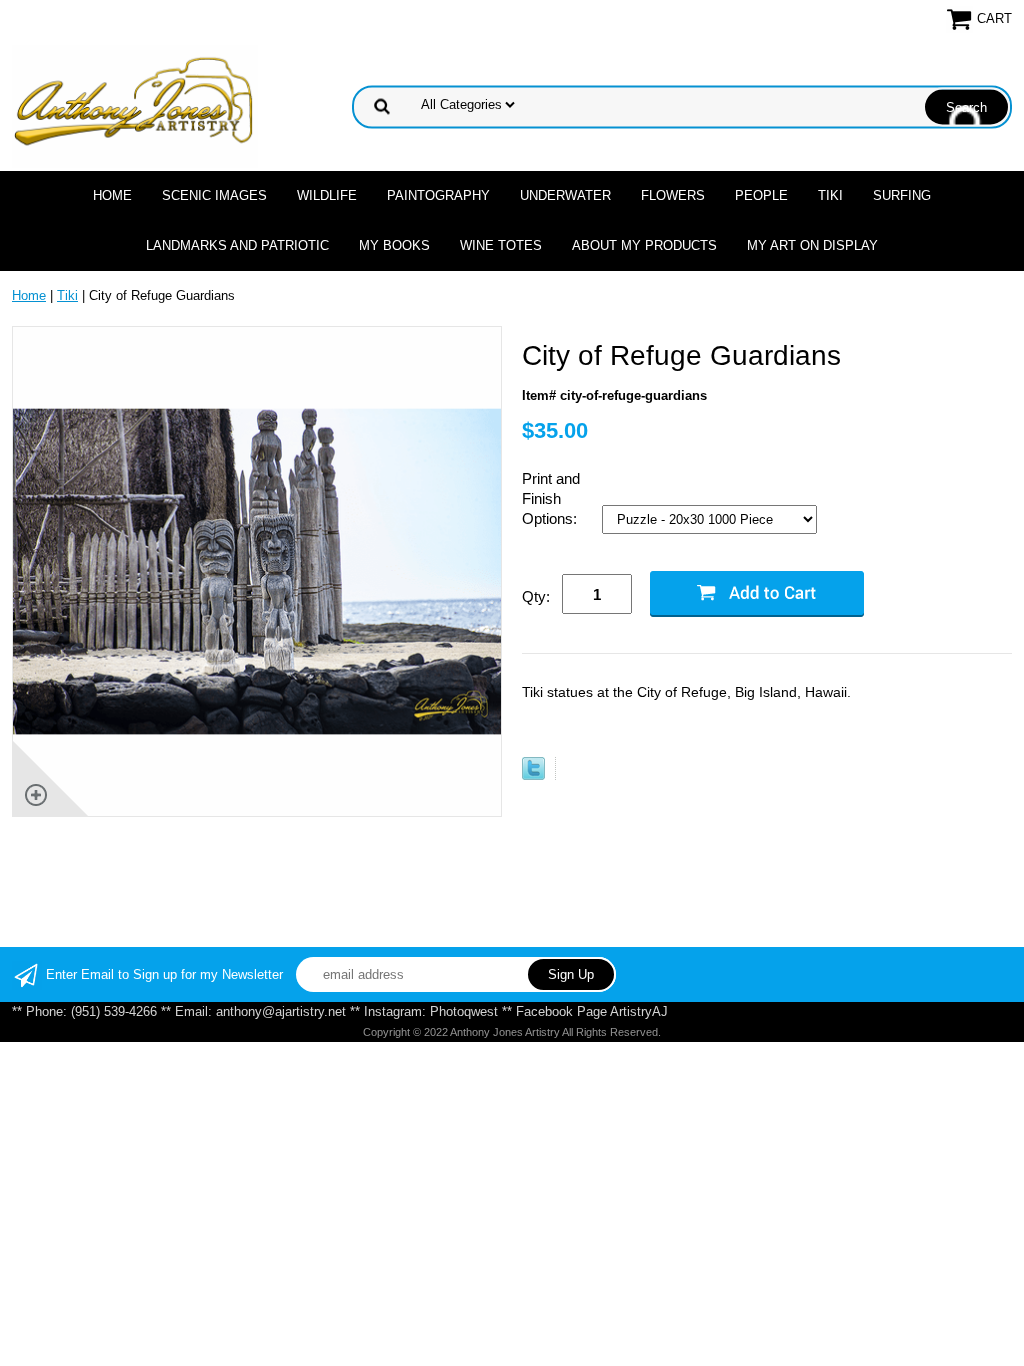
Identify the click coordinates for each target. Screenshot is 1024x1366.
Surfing (902, 195)
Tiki (830, 195)
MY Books (394, 245)
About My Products (644, 245)
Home (112, 195)
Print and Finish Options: (551, 498)
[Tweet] (533, 775)
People (761, 195)
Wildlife (327, 195)
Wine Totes (501, 245)
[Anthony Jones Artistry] (135, 105)
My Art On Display (812, 245)
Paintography (438, 195)
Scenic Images (214, 195)
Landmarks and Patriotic (237, 245)
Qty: (536, 596)
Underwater (565, 195)
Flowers (673, 195)
